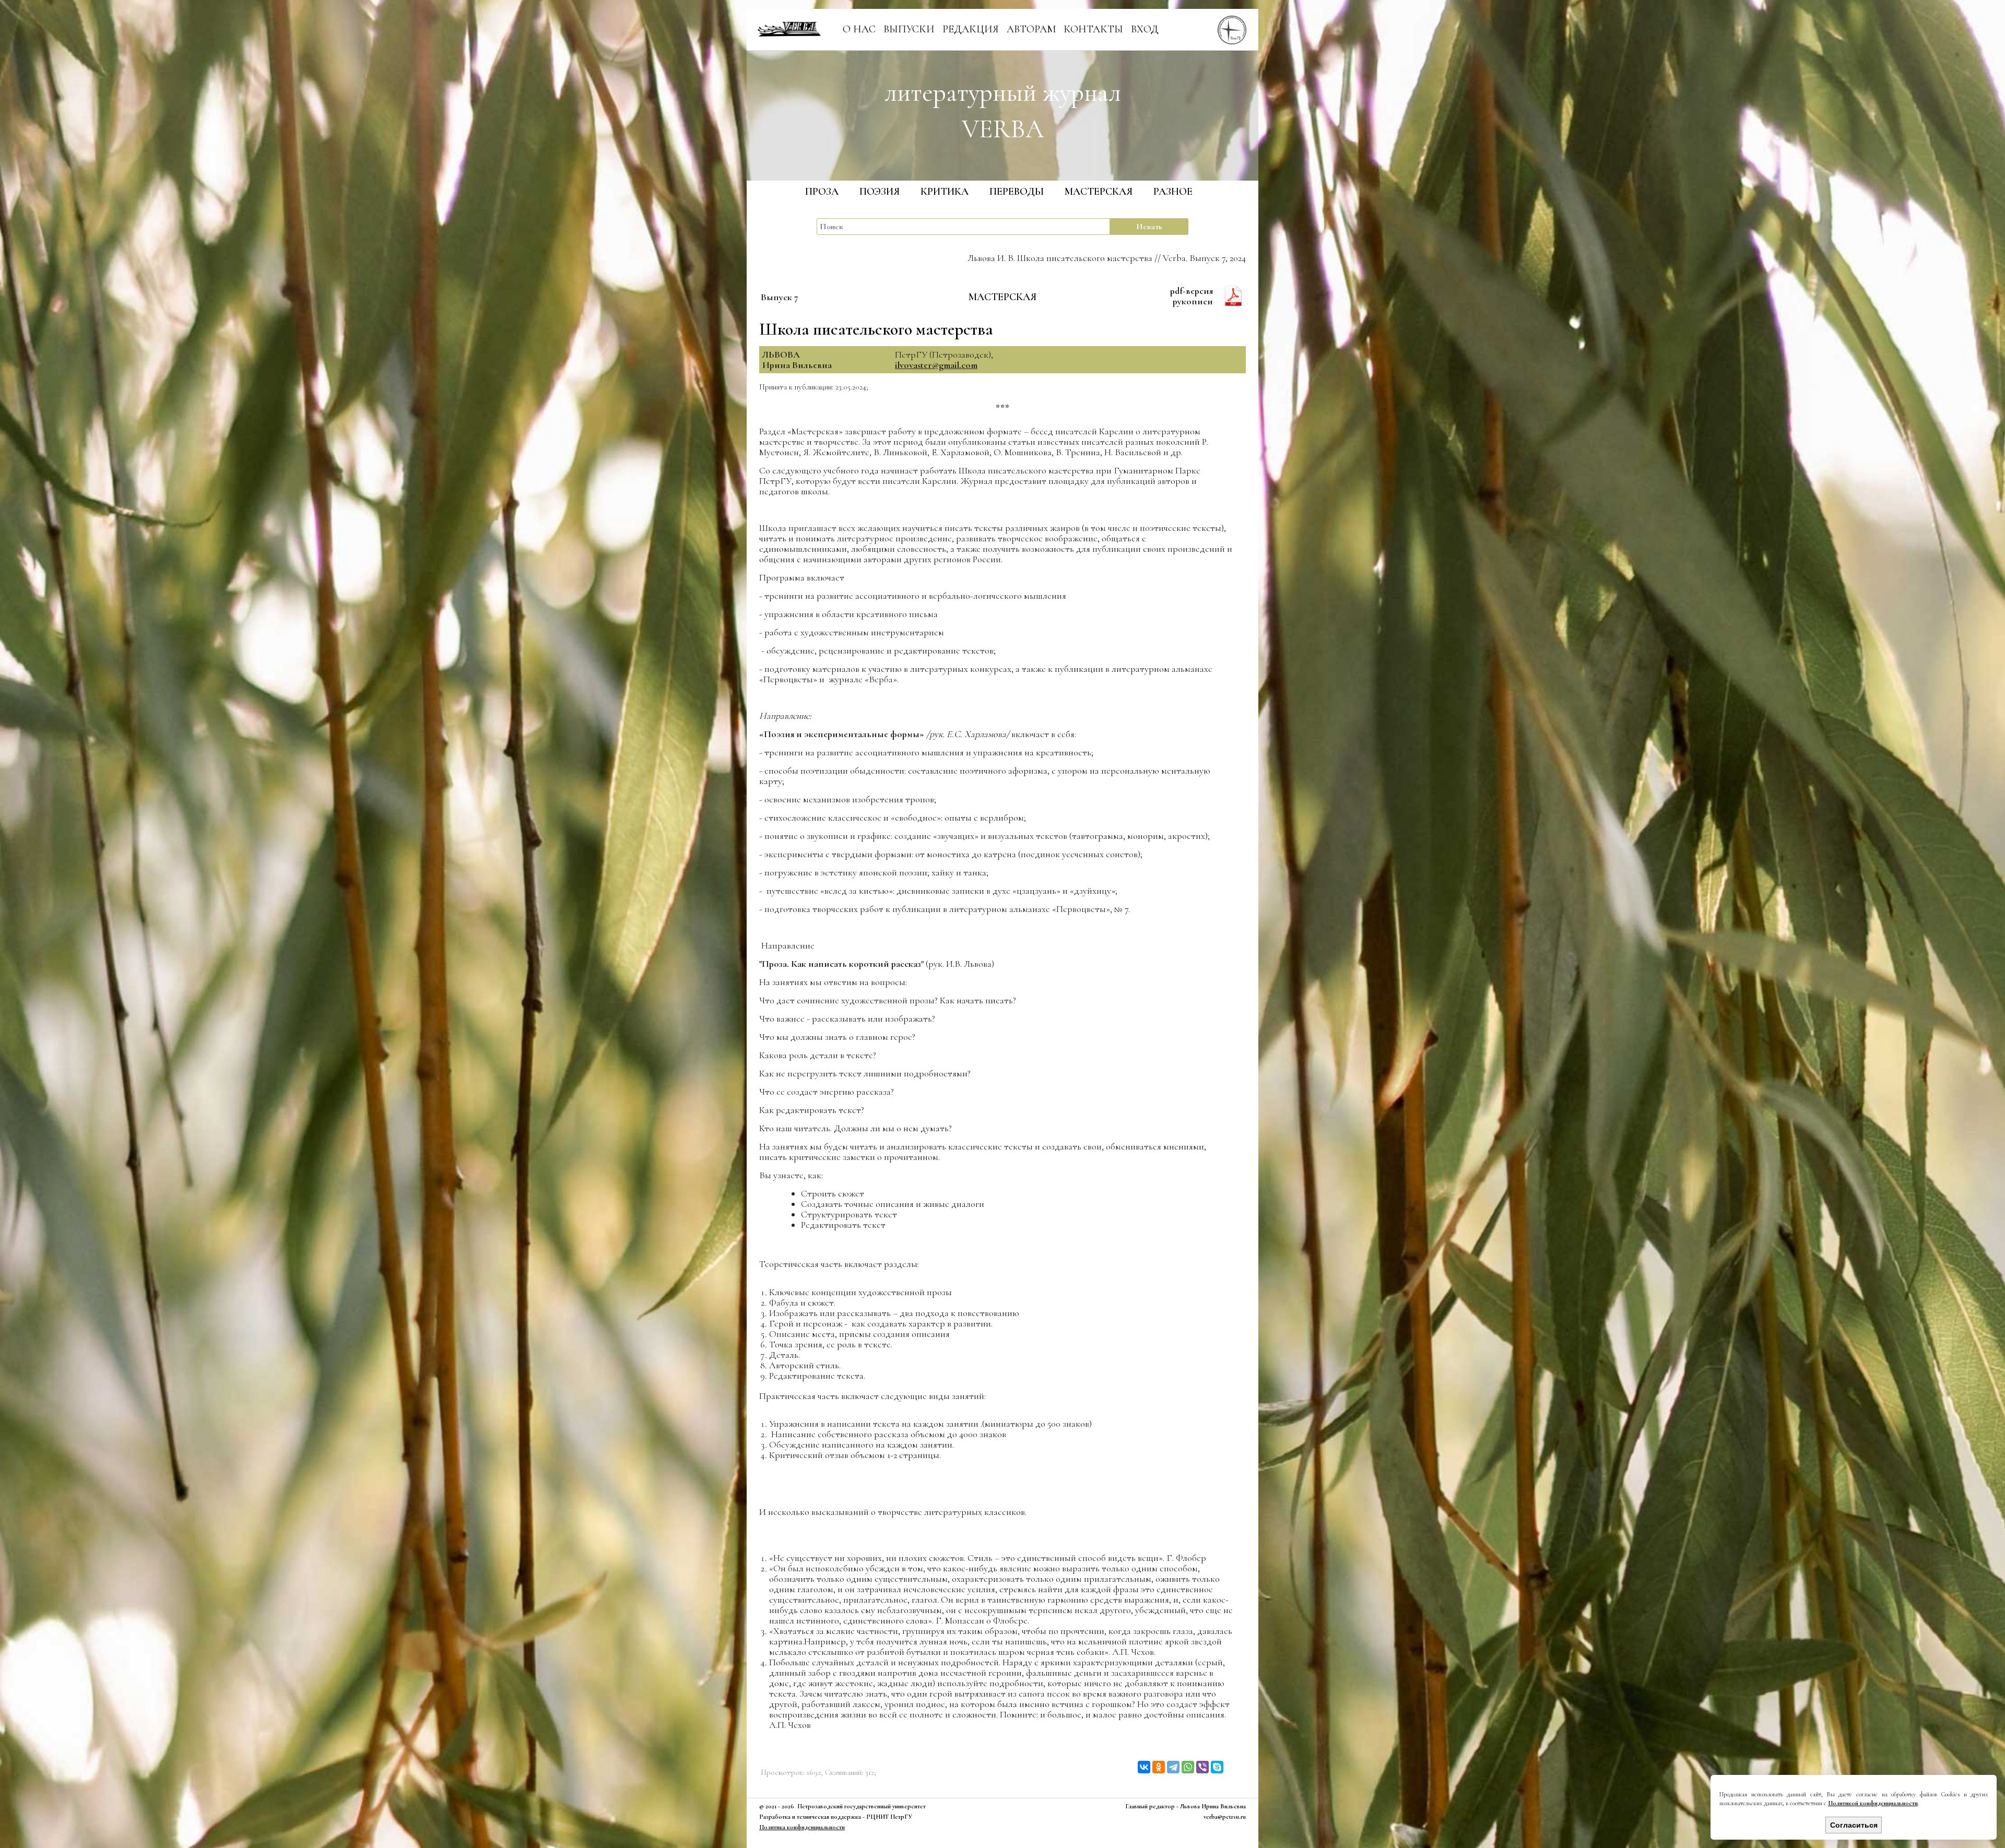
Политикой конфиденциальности (1873, 1803)
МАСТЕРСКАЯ (1099, 192)
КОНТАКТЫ (1093, 29)
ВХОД (1145, 29)
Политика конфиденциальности (802, 1827)
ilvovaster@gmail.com (936, 365)
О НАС (859, 29)
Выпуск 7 (780, 297)
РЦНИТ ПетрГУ (889, 1817)
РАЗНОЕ (1173, 192)
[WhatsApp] (1188, 1767)
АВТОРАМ (1031, 29)
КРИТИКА (945, 192)
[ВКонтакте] (1144, 1767)
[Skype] (1217, 1767)
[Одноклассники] (1159, 1767)
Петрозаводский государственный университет (862, 1806)
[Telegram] (1173, 1767)
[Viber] (1202, 1767)
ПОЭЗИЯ (880, 192)
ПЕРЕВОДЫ (1017, 192)
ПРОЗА (822, 192)
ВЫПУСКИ (909, 29)
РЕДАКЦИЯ (971, 29)
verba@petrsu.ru (1225, 1817)
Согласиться (1854, 1825)
